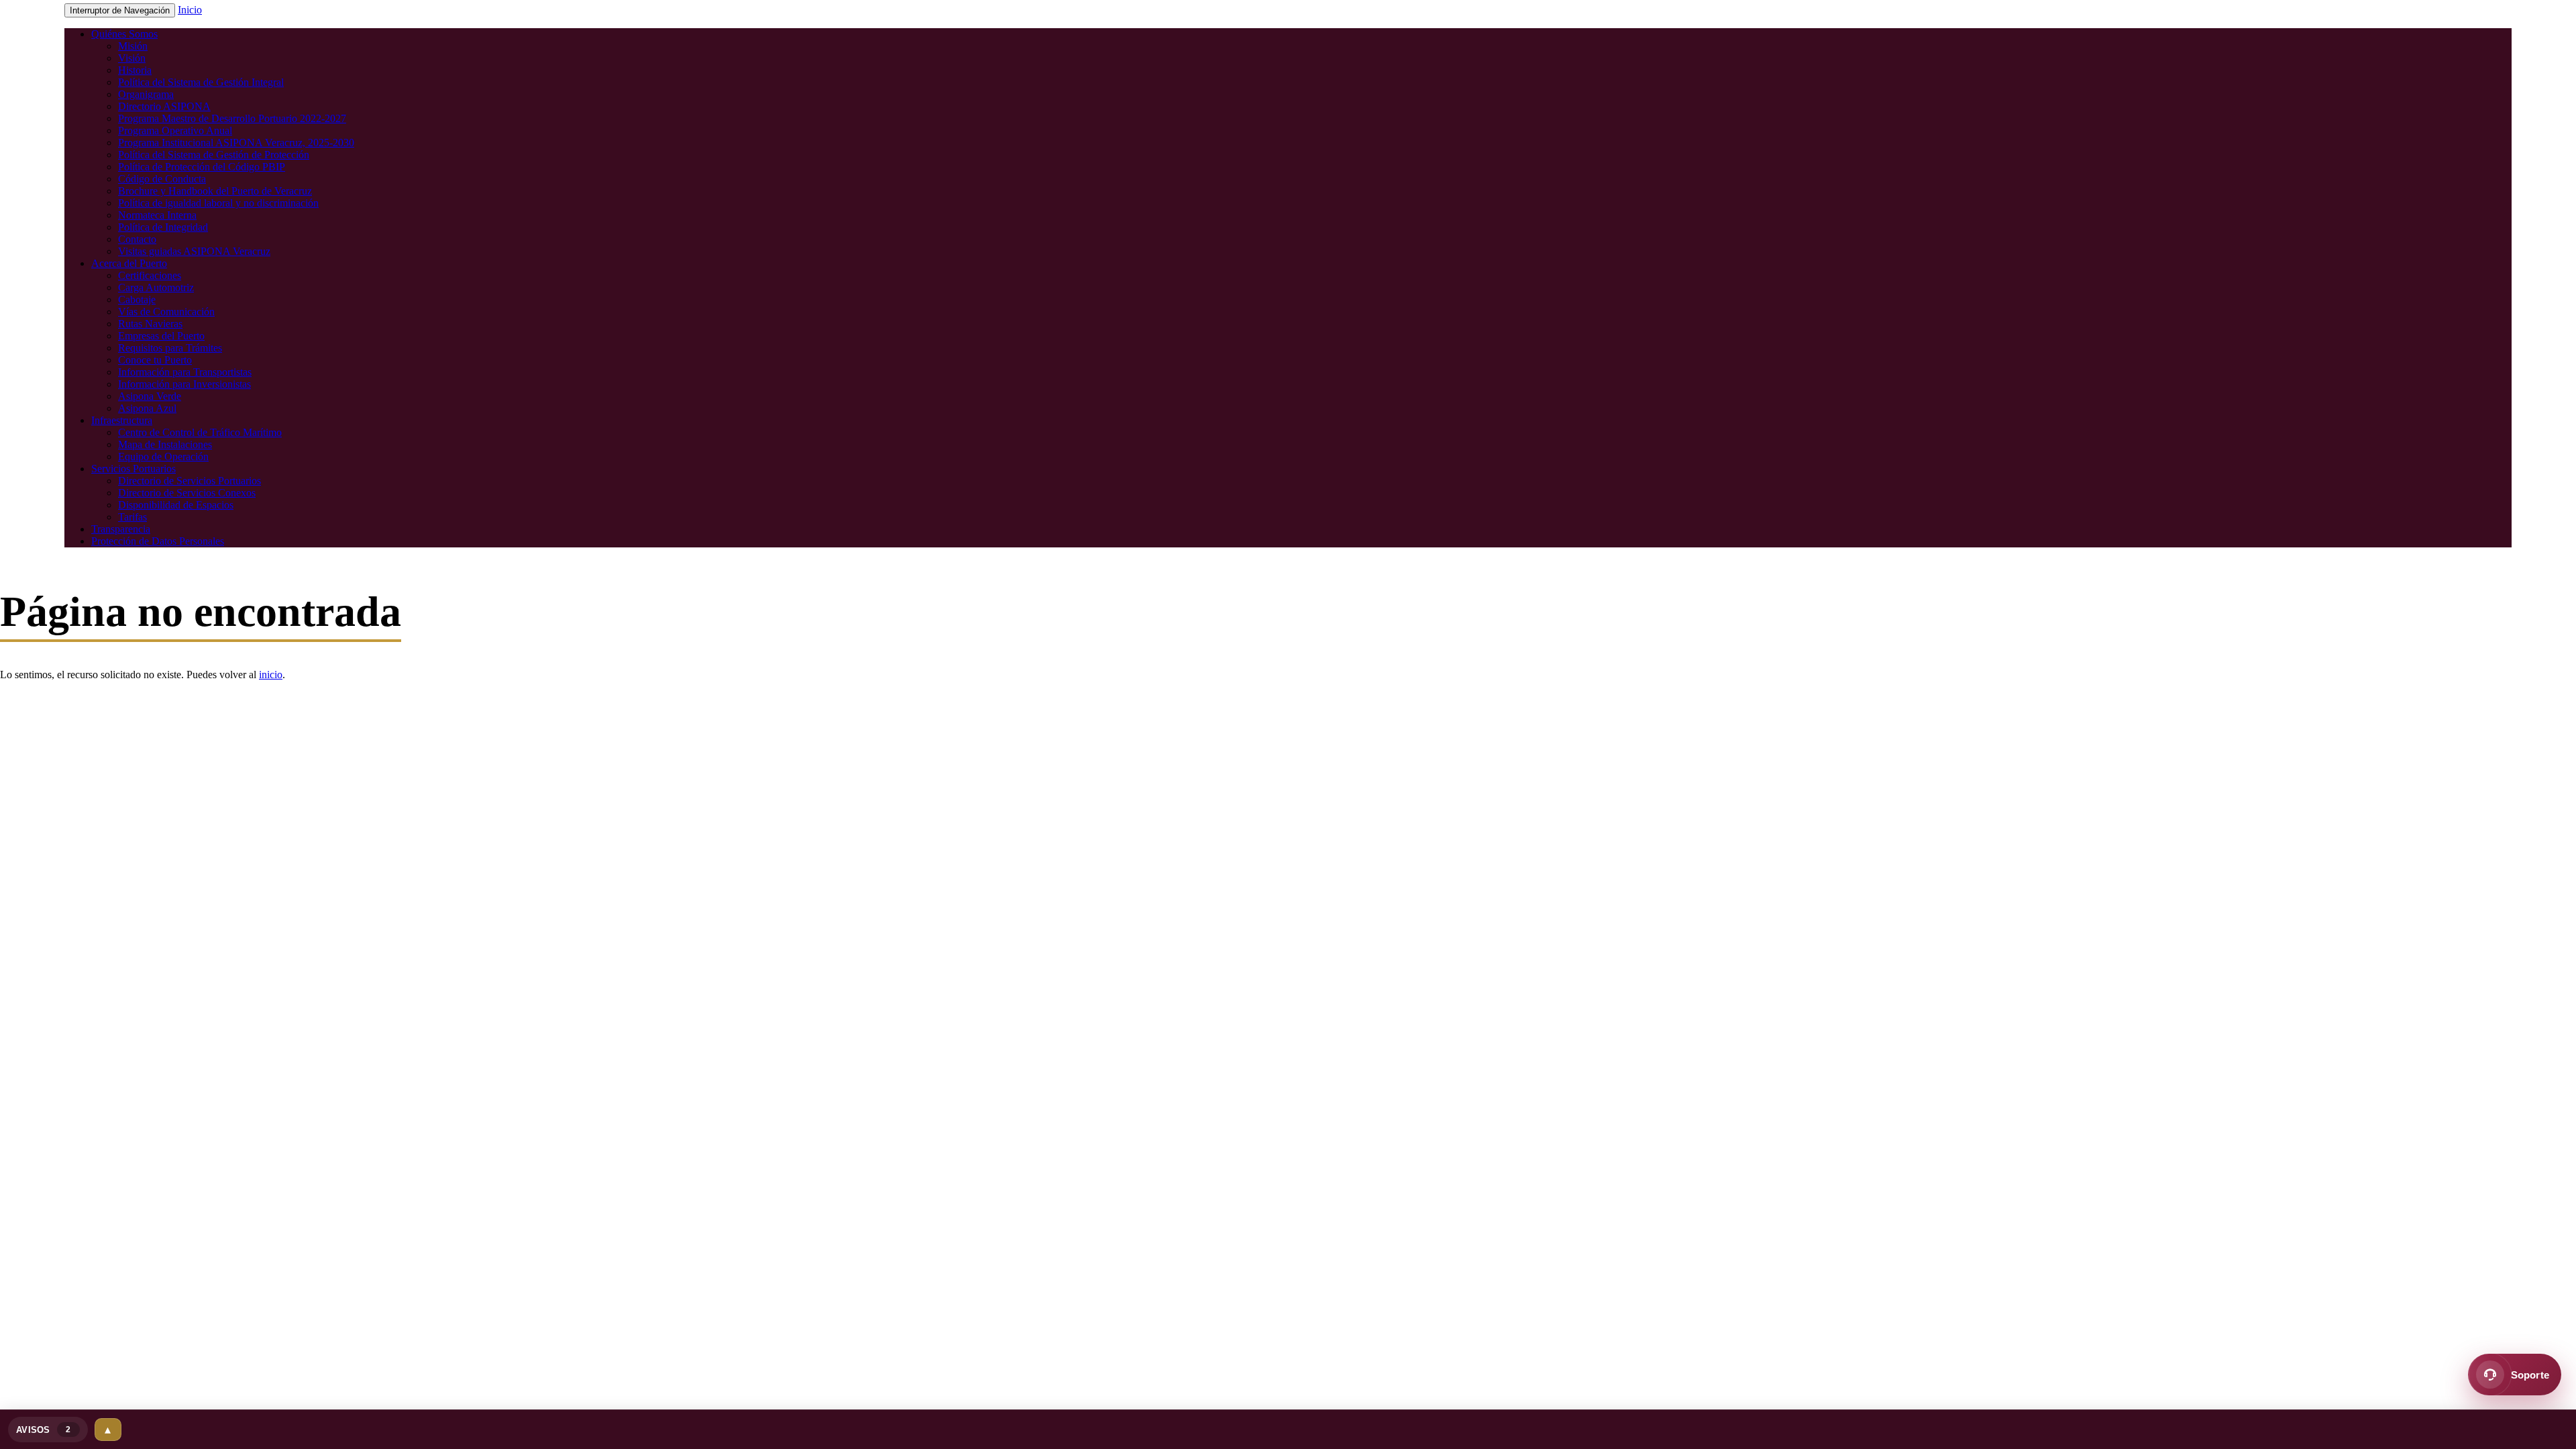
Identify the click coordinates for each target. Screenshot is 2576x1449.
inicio (271, 675)
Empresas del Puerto (161, 336)
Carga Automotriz (156, 287)
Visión (132, 58)
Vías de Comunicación (166, 312)
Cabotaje (137, 300)
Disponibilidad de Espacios (176, 505)
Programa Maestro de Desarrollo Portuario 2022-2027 (232, 118)
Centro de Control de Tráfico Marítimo (200, 432)
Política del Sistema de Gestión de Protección (214, 155)
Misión (133, 46)
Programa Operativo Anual (175, 130)
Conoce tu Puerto (155, 360)
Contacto (137, 239)
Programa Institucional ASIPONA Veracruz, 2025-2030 (236, 143)
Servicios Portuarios (133, 469)
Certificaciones (150, 275)
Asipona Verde (150, 396)
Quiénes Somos (124, 34)
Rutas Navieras (150, 324)
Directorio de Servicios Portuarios (190, 481)
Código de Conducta (162, 179)
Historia (135, 70)
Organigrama (146, 94)
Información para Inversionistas (184, 384)
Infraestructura (122, 420)
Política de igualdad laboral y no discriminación (218, 203)
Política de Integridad (163, 227)
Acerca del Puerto (129, 263)
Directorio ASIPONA (164, 106)
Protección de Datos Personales (158, 541)
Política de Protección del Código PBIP (202, 167)
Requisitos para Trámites (170, 348)
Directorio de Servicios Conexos (187, 493)
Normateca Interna (157, 215)
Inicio (190, 10)
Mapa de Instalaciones (165, 444)
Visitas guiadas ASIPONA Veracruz (194, 251)
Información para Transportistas (185, 372)
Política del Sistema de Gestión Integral (201, 82)
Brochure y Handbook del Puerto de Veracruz (215, 191)
